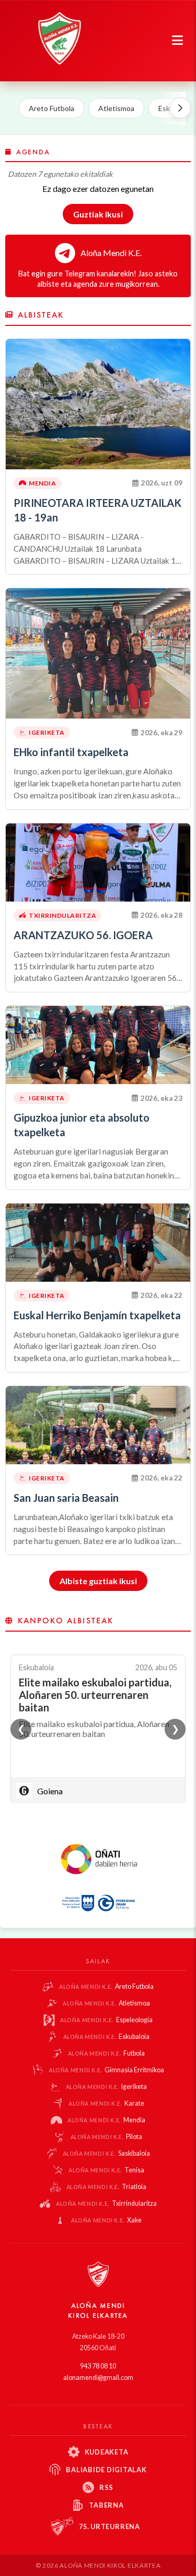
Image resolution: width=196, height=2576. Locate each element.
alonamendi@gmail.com (98, 2378)
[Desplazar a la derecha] (180, 108)
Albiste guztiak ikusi (98, 1581)
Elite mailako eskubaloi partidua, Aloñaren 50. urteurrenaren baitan (95, 1695)
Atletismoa (116, 108)
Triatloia (107, 2187)
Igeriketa (107, 2087)
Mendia (106, 2120)
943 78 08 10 (98, 2366)
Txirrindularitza (106, 2203)
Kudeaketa (107, 2452)
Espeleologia (106, 2020)
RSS (106, 2487)
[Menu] (177, 41)
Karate (106, 2103)
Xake (106, 2220)
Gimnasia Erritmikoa (106, 2070)
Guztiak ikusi (98, 214)
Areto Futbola (51, 108)
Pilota (107, 2137)
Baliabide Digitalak (106, 2470)
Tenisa (106, 2170)
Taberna (106, 2505)
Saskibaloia (107, 2153)
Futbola (107, 2053)
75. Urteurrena (109, 2526)
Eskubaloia (107, 2037)
